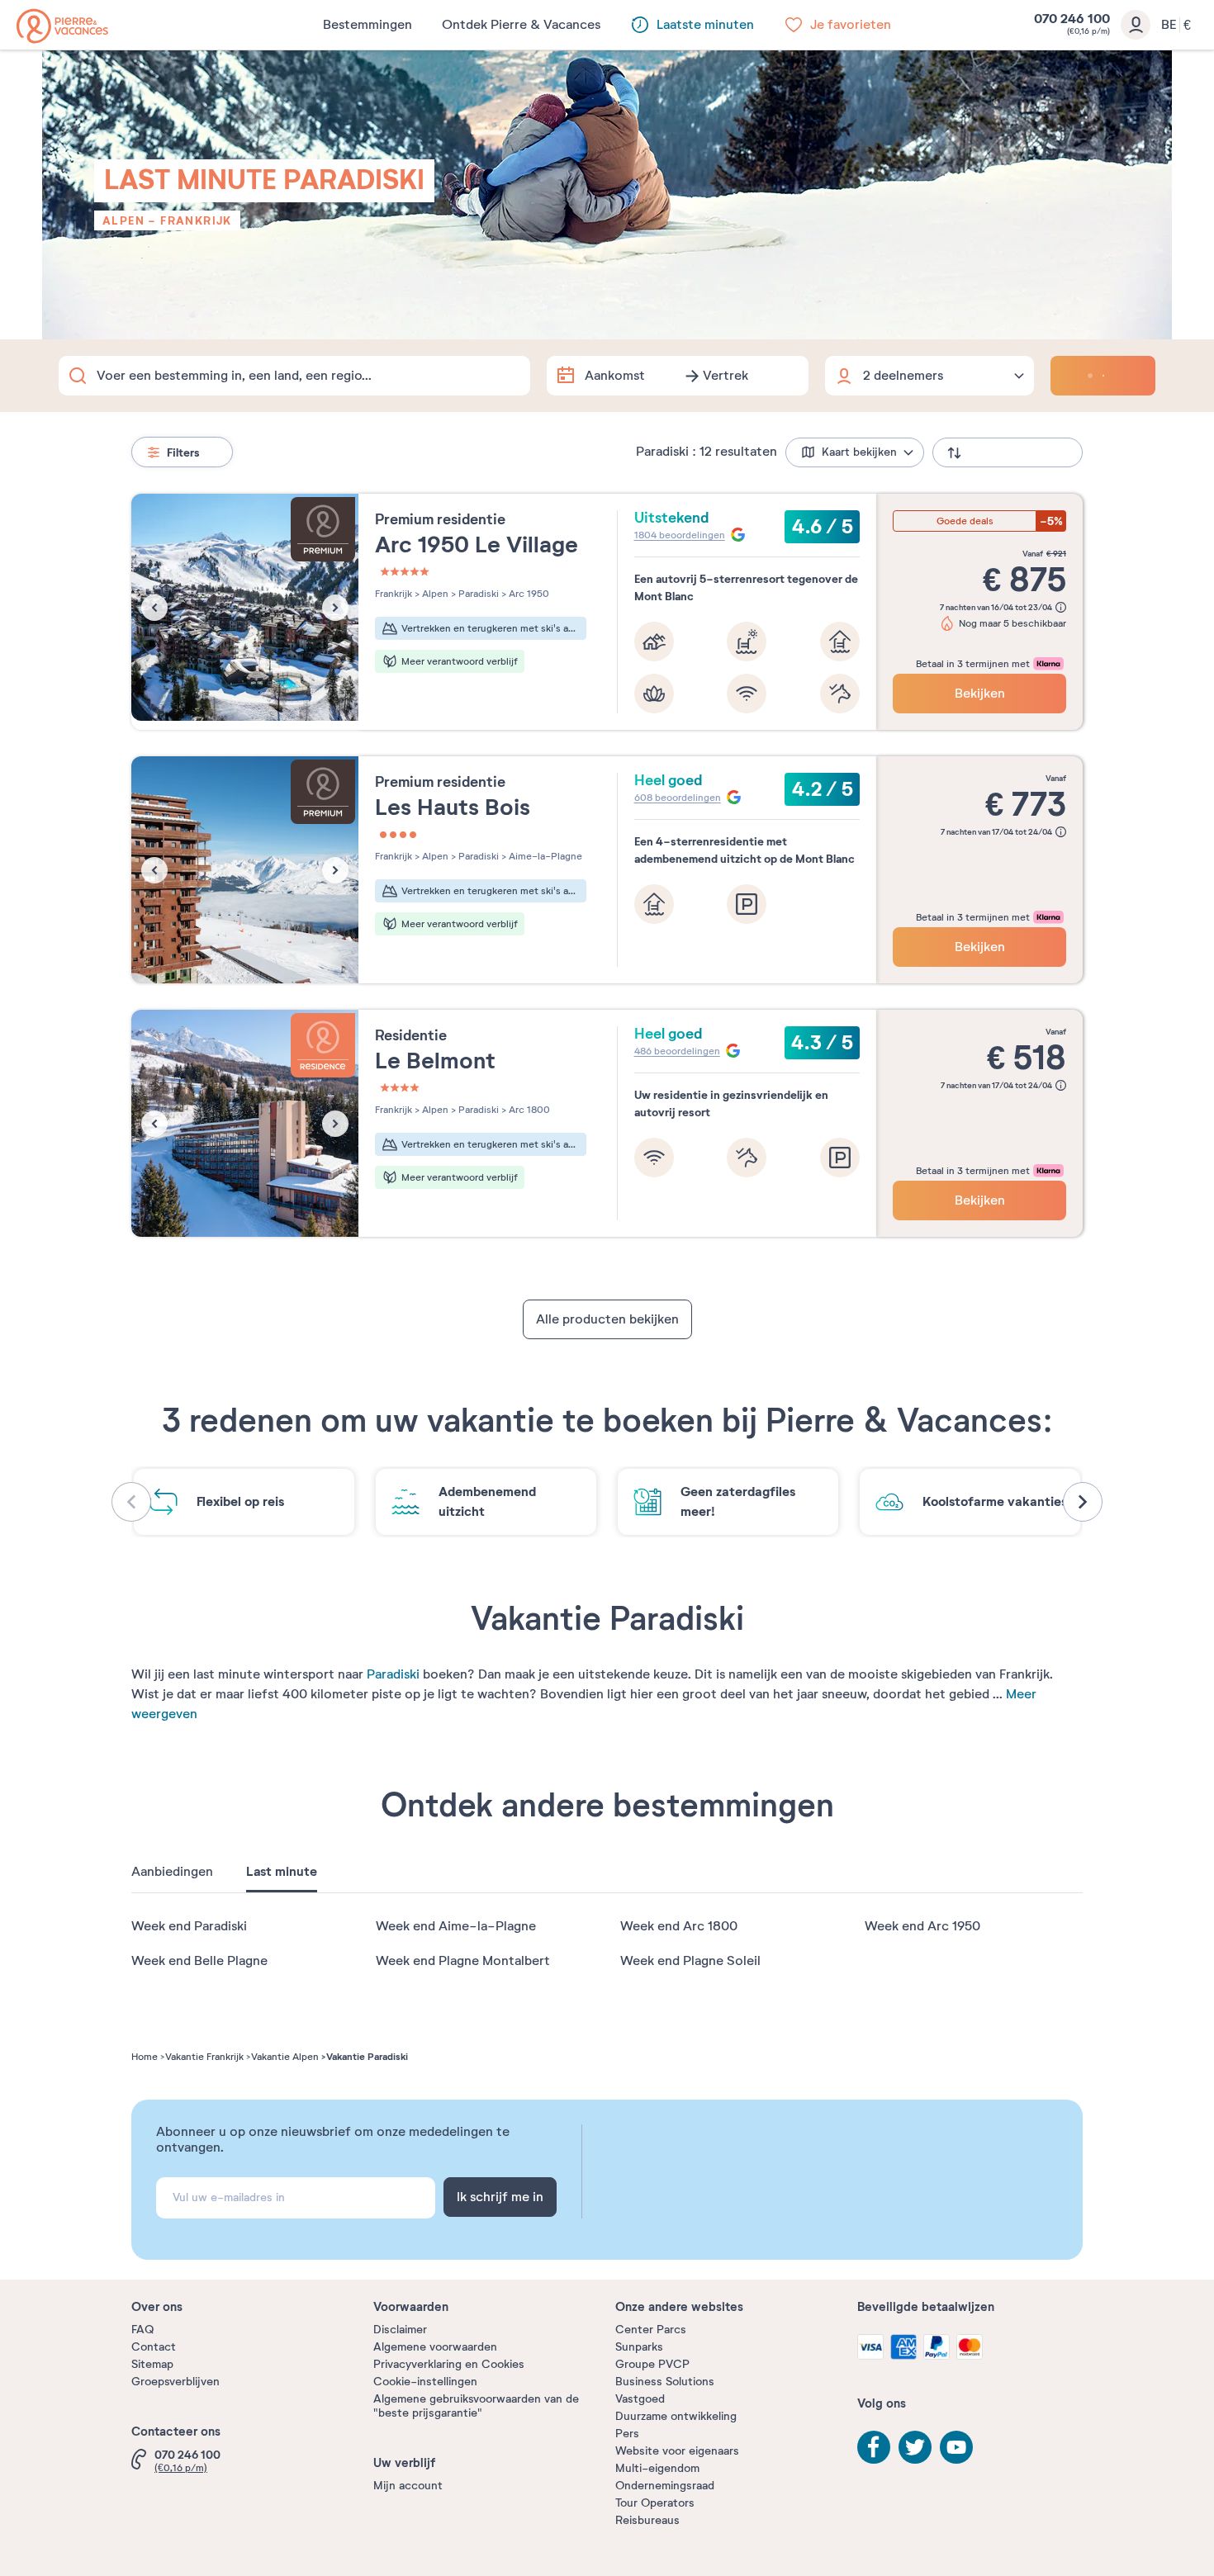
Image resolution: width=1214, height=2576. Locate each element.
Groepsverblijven (175, 2382)
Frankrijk (196, 220)
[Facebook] (874, 2447)
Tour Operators (655, 2503)
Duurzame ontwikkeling (676, 2416)
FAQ (142, 2330)
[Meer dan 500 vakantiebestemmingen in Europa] (62, 26)
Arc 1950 (528, 594)
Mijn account (408, 2486)
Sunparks (639, 2347)
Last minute (282, 1872)
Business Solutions (665, 2382)
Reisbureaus (647, 2520)
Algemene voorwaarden (435, 2347)
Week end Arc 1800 (679, 1926)
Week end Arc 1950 (922, 1926)
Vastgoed (640, 2399)
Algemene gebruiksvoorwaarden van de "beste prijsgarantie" (476, 2406)
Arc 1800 (528, 1110)
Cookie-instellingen (425, 2382)
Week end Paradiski (189, 1926)
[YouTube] (956, 2447)
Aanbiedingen (172, 1872)
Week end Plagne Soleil (690, 1961)
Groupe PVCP (652, 2364)
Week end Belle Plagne (199, 1961)
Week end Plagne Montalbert (463, 1961)
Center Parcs (651, 2330)
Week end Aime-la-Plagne (456, 1926)
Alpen (123, 220)
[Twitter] (915, 2447)
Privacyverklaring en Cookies (449, 2364)
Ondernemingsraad (665, 2486)
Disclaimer (400, 2330)
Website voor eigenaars (677, 2451)
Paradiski (393, 1674)
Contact (154, 2347)
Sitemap (152, 2364)
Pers (627, 2434)
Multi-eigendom (657, 2468)
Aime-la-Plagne (544, 856)
